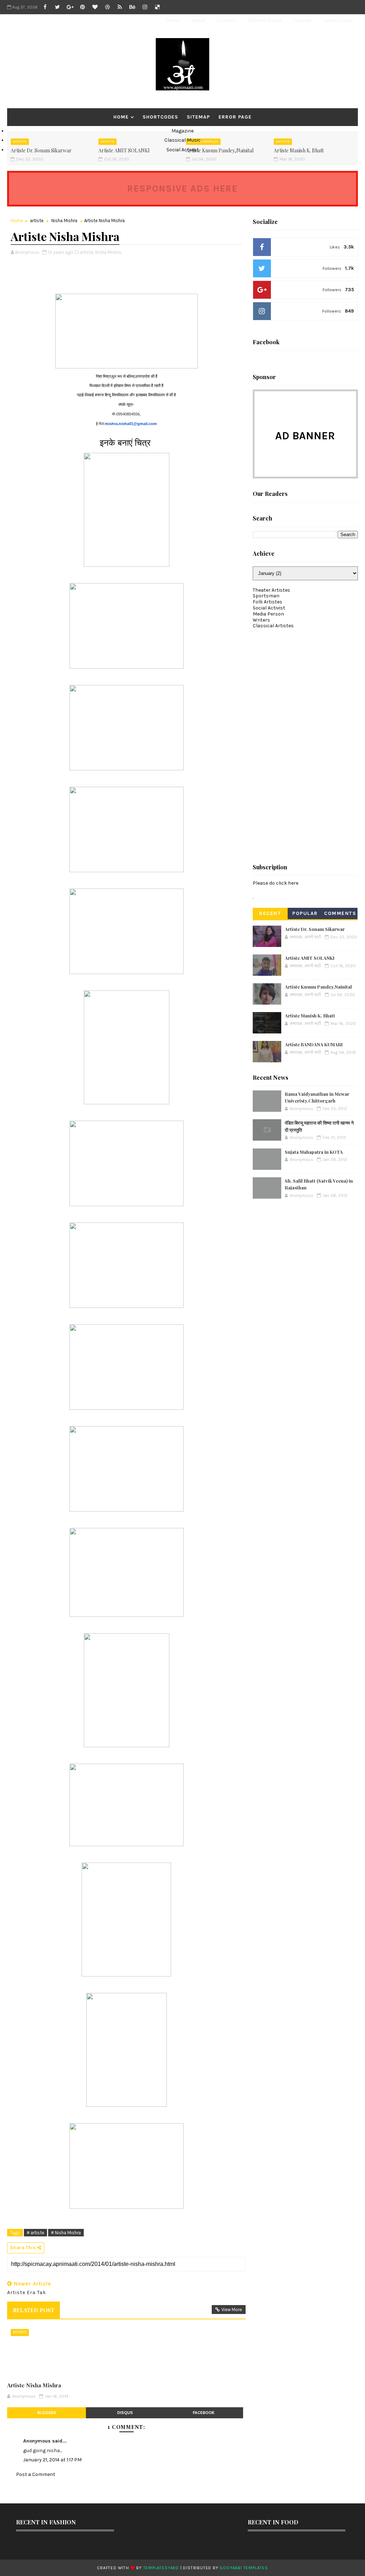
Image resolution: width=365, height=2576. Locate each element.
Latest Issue (338, 20)
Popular (305, 913)
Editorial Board (264, 20)
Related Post (34, 2310)
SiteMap (198, 117)
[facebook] (45, 7)
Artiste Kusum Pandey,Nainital (318, 987)
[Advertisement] (306, 743)
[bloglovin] (95, 7)
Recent (270, 913)
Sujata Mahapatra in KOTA (314, 1152)
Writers (261, 620)
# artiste (35, 2233)
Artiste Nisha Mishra (34, 2385)
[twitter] (57, 7)
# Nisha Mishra (66, 2233)
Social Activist (183, 150)
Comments (340, 913)
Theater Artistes (271, 590)
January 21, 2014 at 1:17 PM (52, 2460)
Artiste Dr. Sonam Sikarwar (315, 929)
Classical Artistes (273, 626)
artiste (37, 221)
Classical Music (182, 140)
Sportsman (266, 596)
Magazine (182, 131)
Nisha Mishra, (109, 252)
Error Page (235, 117)
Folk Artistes (268, 602)
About (198, 20)
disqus (125, 2413)
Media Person (268, 614)
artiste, (87, 252)
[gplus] (70, 7)
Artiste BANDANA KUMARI (314, 1044)
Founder (303, 20)
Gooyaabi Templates (244, 2568)
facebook (204, 2413)
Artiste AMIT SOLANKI (310, 958)
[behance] (132, 7)
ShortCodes (160, 117)
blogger (47, 2413)
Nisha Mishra (64, 221)
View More (232, 2310)
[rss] (120, 7)
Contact (226, 20)
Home (173, 20)
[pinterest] (82, 7)
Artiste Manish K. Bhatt (310, 1015)
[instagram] (145, 7)
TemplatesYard (161, 2568)
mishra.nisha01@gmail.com (131, 424)
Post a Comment (36, 2474)
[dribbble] (107, 7)
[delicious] (157, 7)
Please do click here (276, 883)
